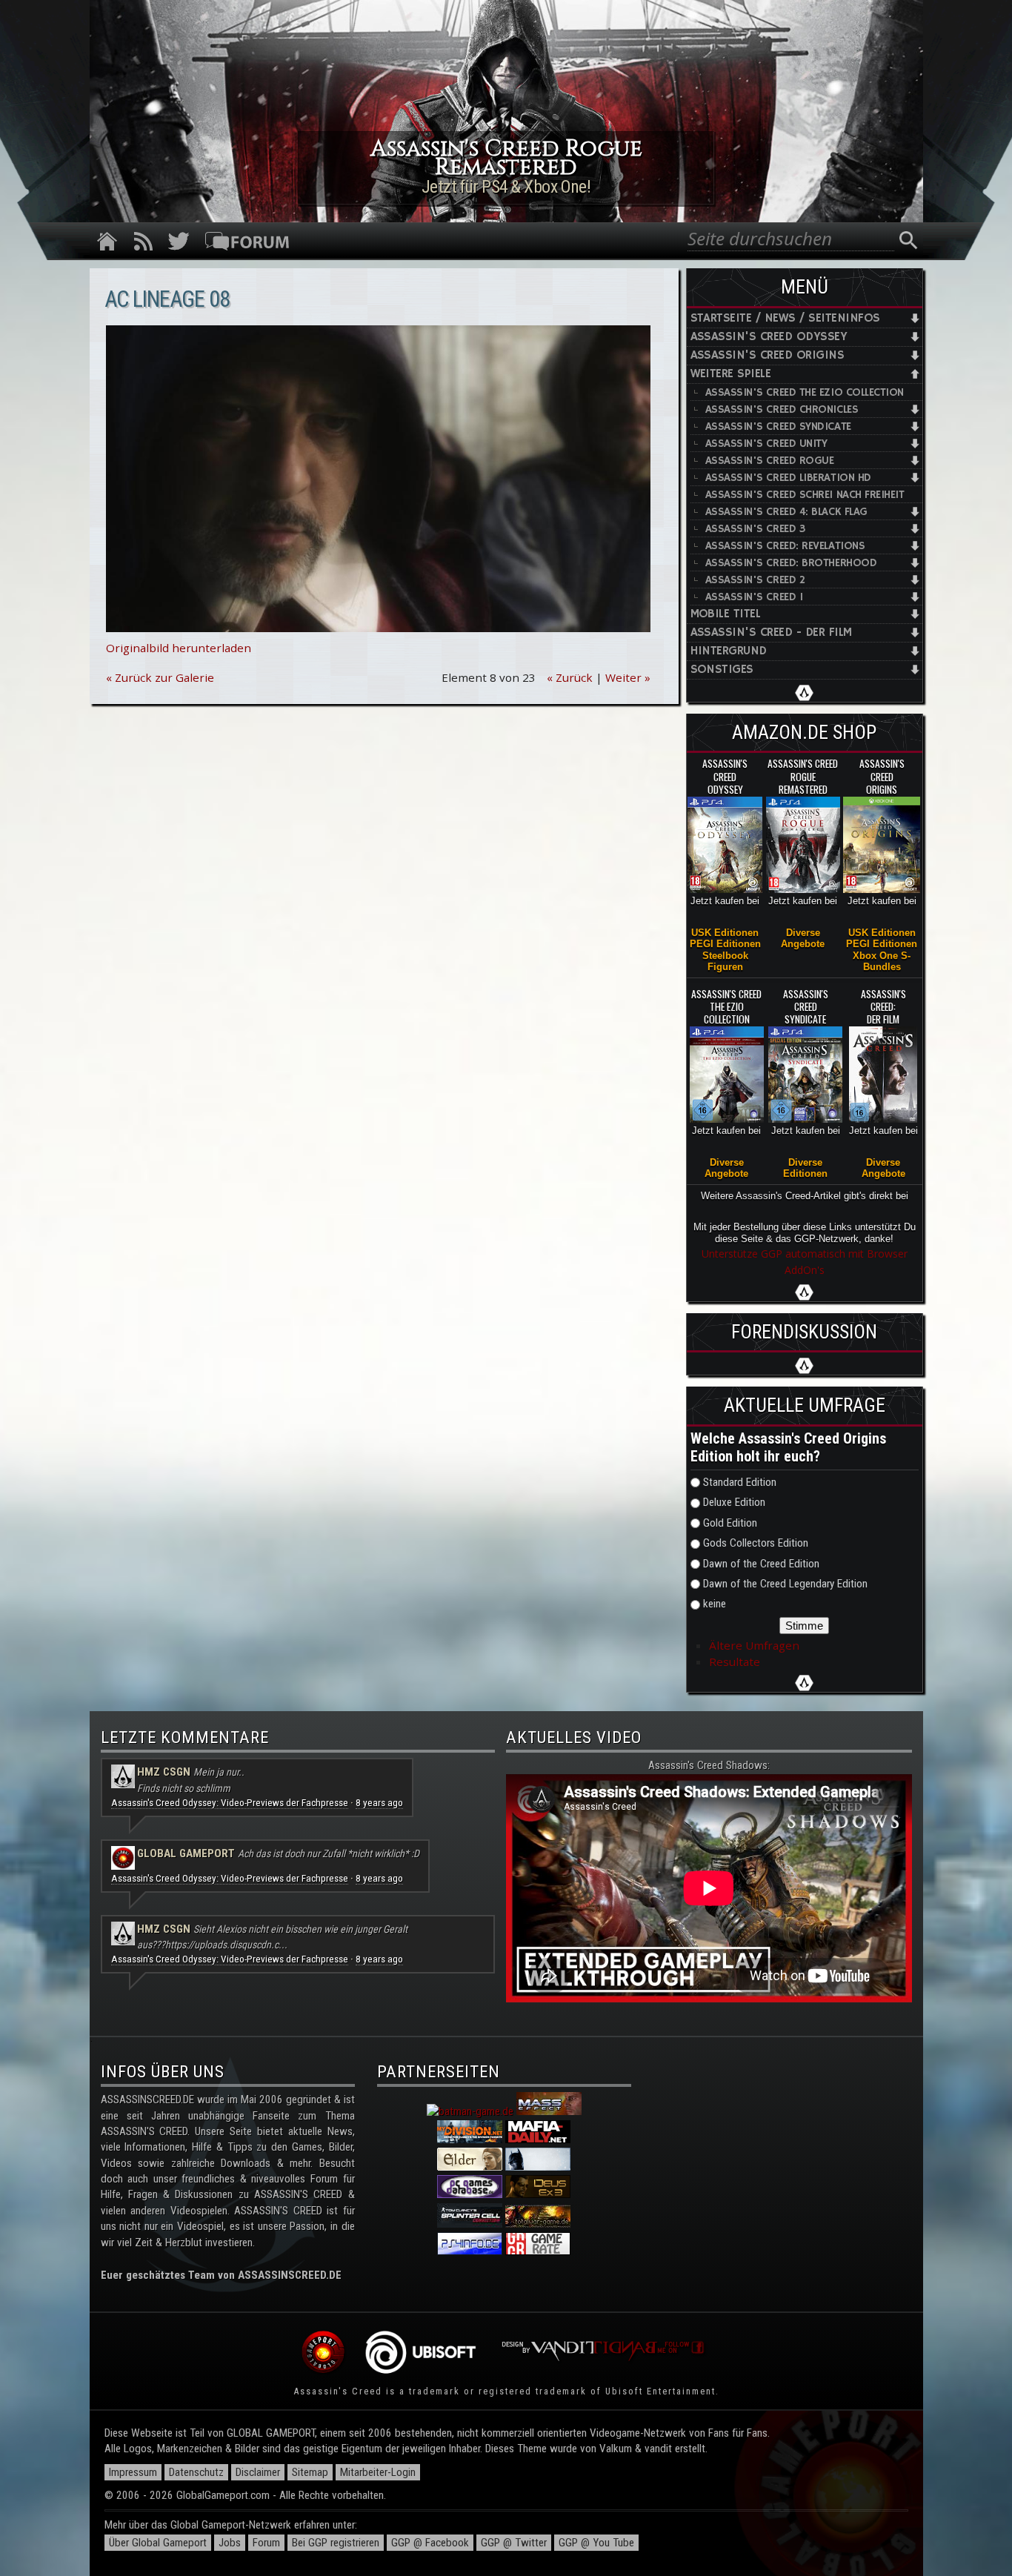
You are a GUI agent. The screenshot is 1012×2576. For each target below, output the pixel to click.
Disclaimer (258, 2472)
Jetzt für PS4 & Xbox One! (506, 187)
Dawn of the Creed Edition (761, 1564)
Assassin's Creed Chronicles (782, 409)
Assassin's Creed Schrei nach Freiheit (805, 495)
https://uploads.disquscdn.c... (226, 1945)
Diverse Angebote (803, 938)
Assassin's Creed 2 (755, 580)
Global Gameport (186, 1853)
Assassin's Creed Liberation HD (788, 478)
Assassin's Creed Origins (768, 355)
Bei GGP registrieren (336, 2543)
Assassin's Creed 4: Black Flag (786, 512)
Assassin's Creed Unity (766, 444)
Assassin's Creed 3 (755, 529)
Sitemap (310, 2472)
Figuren (725, 967)
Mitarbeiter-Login (378, 2472)
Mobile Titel (726, 614)
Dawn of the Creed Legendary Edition (785, 1584)
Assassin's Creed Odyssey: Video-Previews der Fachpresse (230, 1803)
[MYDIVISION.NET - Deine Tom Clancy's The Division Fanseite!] (470, 2140)
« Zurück (570, 677)
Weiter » (628, 677)
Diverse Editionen (805, 1168)
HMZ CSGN (164, 1772)
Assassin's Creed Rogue (770, 461)
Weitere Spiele (731, 374)
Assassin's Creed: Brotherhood (791, 563)
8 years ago (379, 1803)
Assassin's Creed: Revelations (785, 546)
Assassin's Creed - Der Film (771, 633)
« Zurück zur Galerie (160, 677)
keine (715, 1604)
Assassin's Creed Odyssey (769, 337)
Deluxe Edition (734, 1502)
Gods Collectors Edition (756, 1543)
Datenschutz (196, 2472)
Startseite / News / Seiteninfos (785, 318)
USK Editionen (725, 933)
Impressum (133, 2472)
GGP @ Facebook (430, 2543)
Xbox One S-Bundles (882, 961)
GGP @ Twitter (514, 2543)
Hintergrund (729, 651)
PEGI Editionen (725, 944)
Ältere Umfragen (754, 1645)
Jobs (230, 2543)
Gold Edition (730, 1523)
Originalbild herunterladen (179, 648)
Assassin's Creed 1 (754, 597)
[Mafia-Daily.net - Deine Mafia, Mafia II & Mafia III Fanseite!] (538, 2140)
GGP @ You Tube (596, 2543)
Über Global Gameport (158, 2543)
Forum (266, 2543)
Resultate (735, 1662)
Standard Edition (740, 1482)
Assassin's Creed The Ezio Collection (805, 392)
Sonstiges (722, 670)
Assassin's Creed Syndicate (778, 426)
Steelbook (725, 956)
